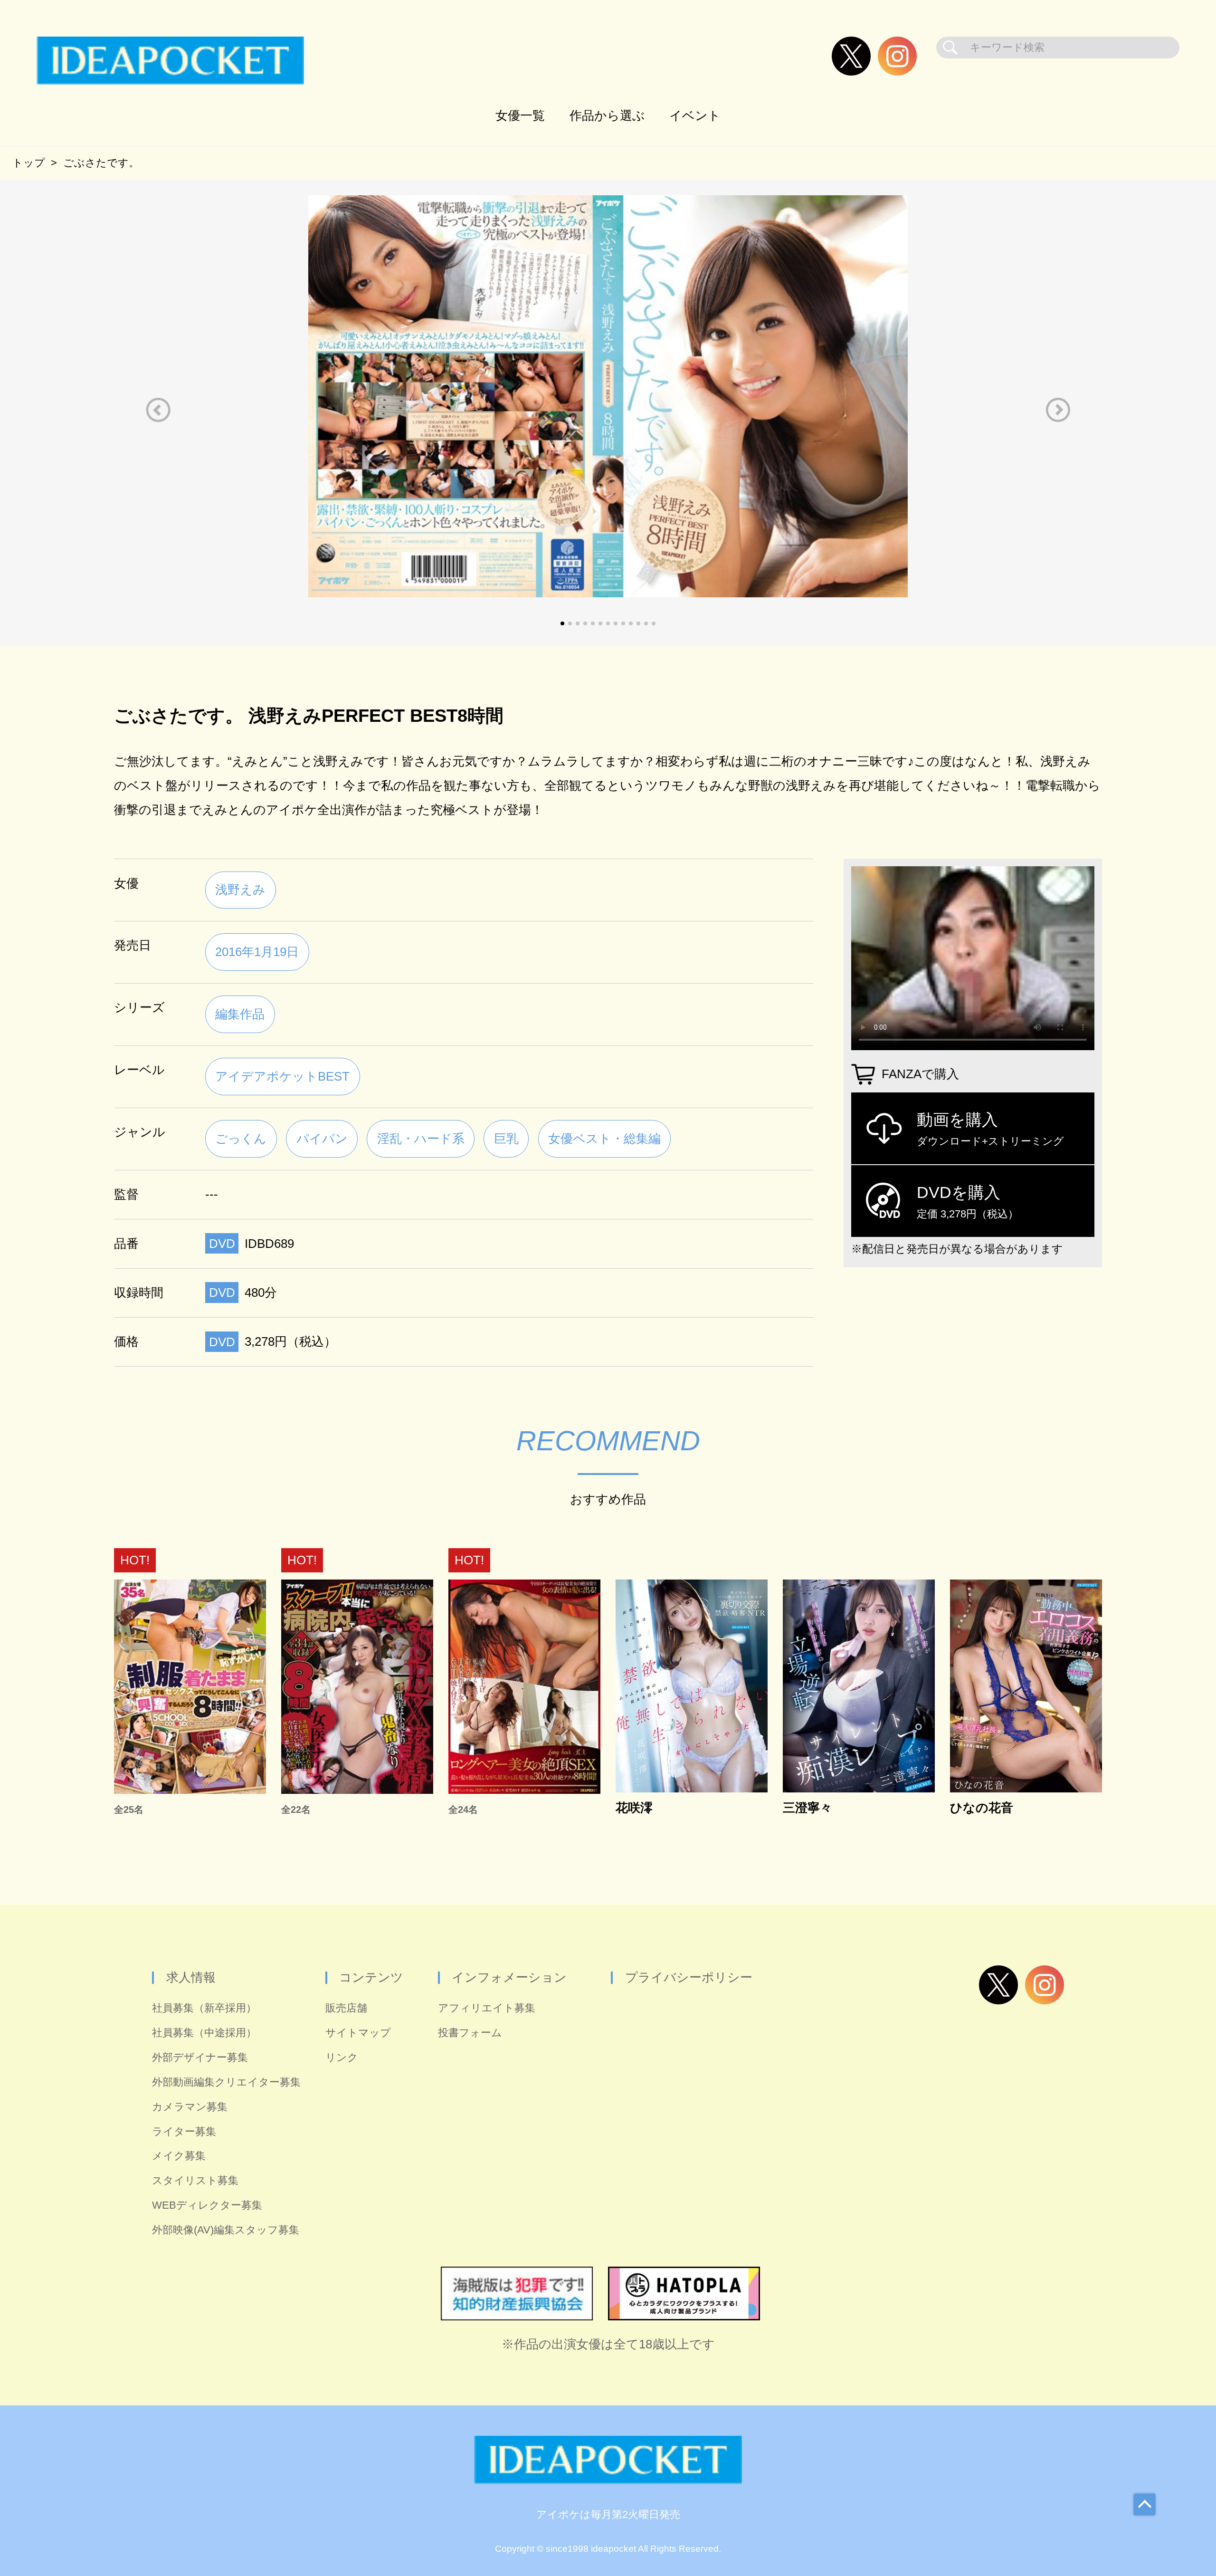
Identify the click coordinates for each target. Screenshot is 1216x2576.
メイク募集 (179, 2156)
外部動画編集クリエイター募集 (226, 2082)
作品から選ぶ (607, 115)
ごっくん (241, 1139)
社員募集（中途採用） (204, 2033)
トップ (29, 163)
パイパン (322, 1139)
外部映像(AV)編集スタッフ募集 (226, 2230)
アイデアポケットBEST (282, 1076)
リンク (342, 2057)
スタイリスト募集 (195, 2180)
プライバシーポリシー (689, 1977)
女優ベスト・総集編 (604, 1139)
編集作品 (240, 1014)
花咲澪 (634, 1808)
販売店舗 (346, 2008)
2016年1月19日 (257, 952)
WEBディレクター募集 (207, 2205)
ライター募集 (184, 2131)
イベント (695, 115)
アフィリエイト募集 (487, 2008)
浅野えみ (240, 890)
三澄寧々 (807, 1808)
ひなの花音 (982, 1808)
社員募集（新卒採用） (204, 2008)
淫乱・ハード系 (421, 1139)
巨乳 (506, 1139)
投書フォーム (470, 2033)
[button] (158, 410)
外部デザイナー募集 (200, 2057)
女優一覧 (520, 115)
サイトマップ (358, 2033)
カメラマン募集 (190, 2107)
